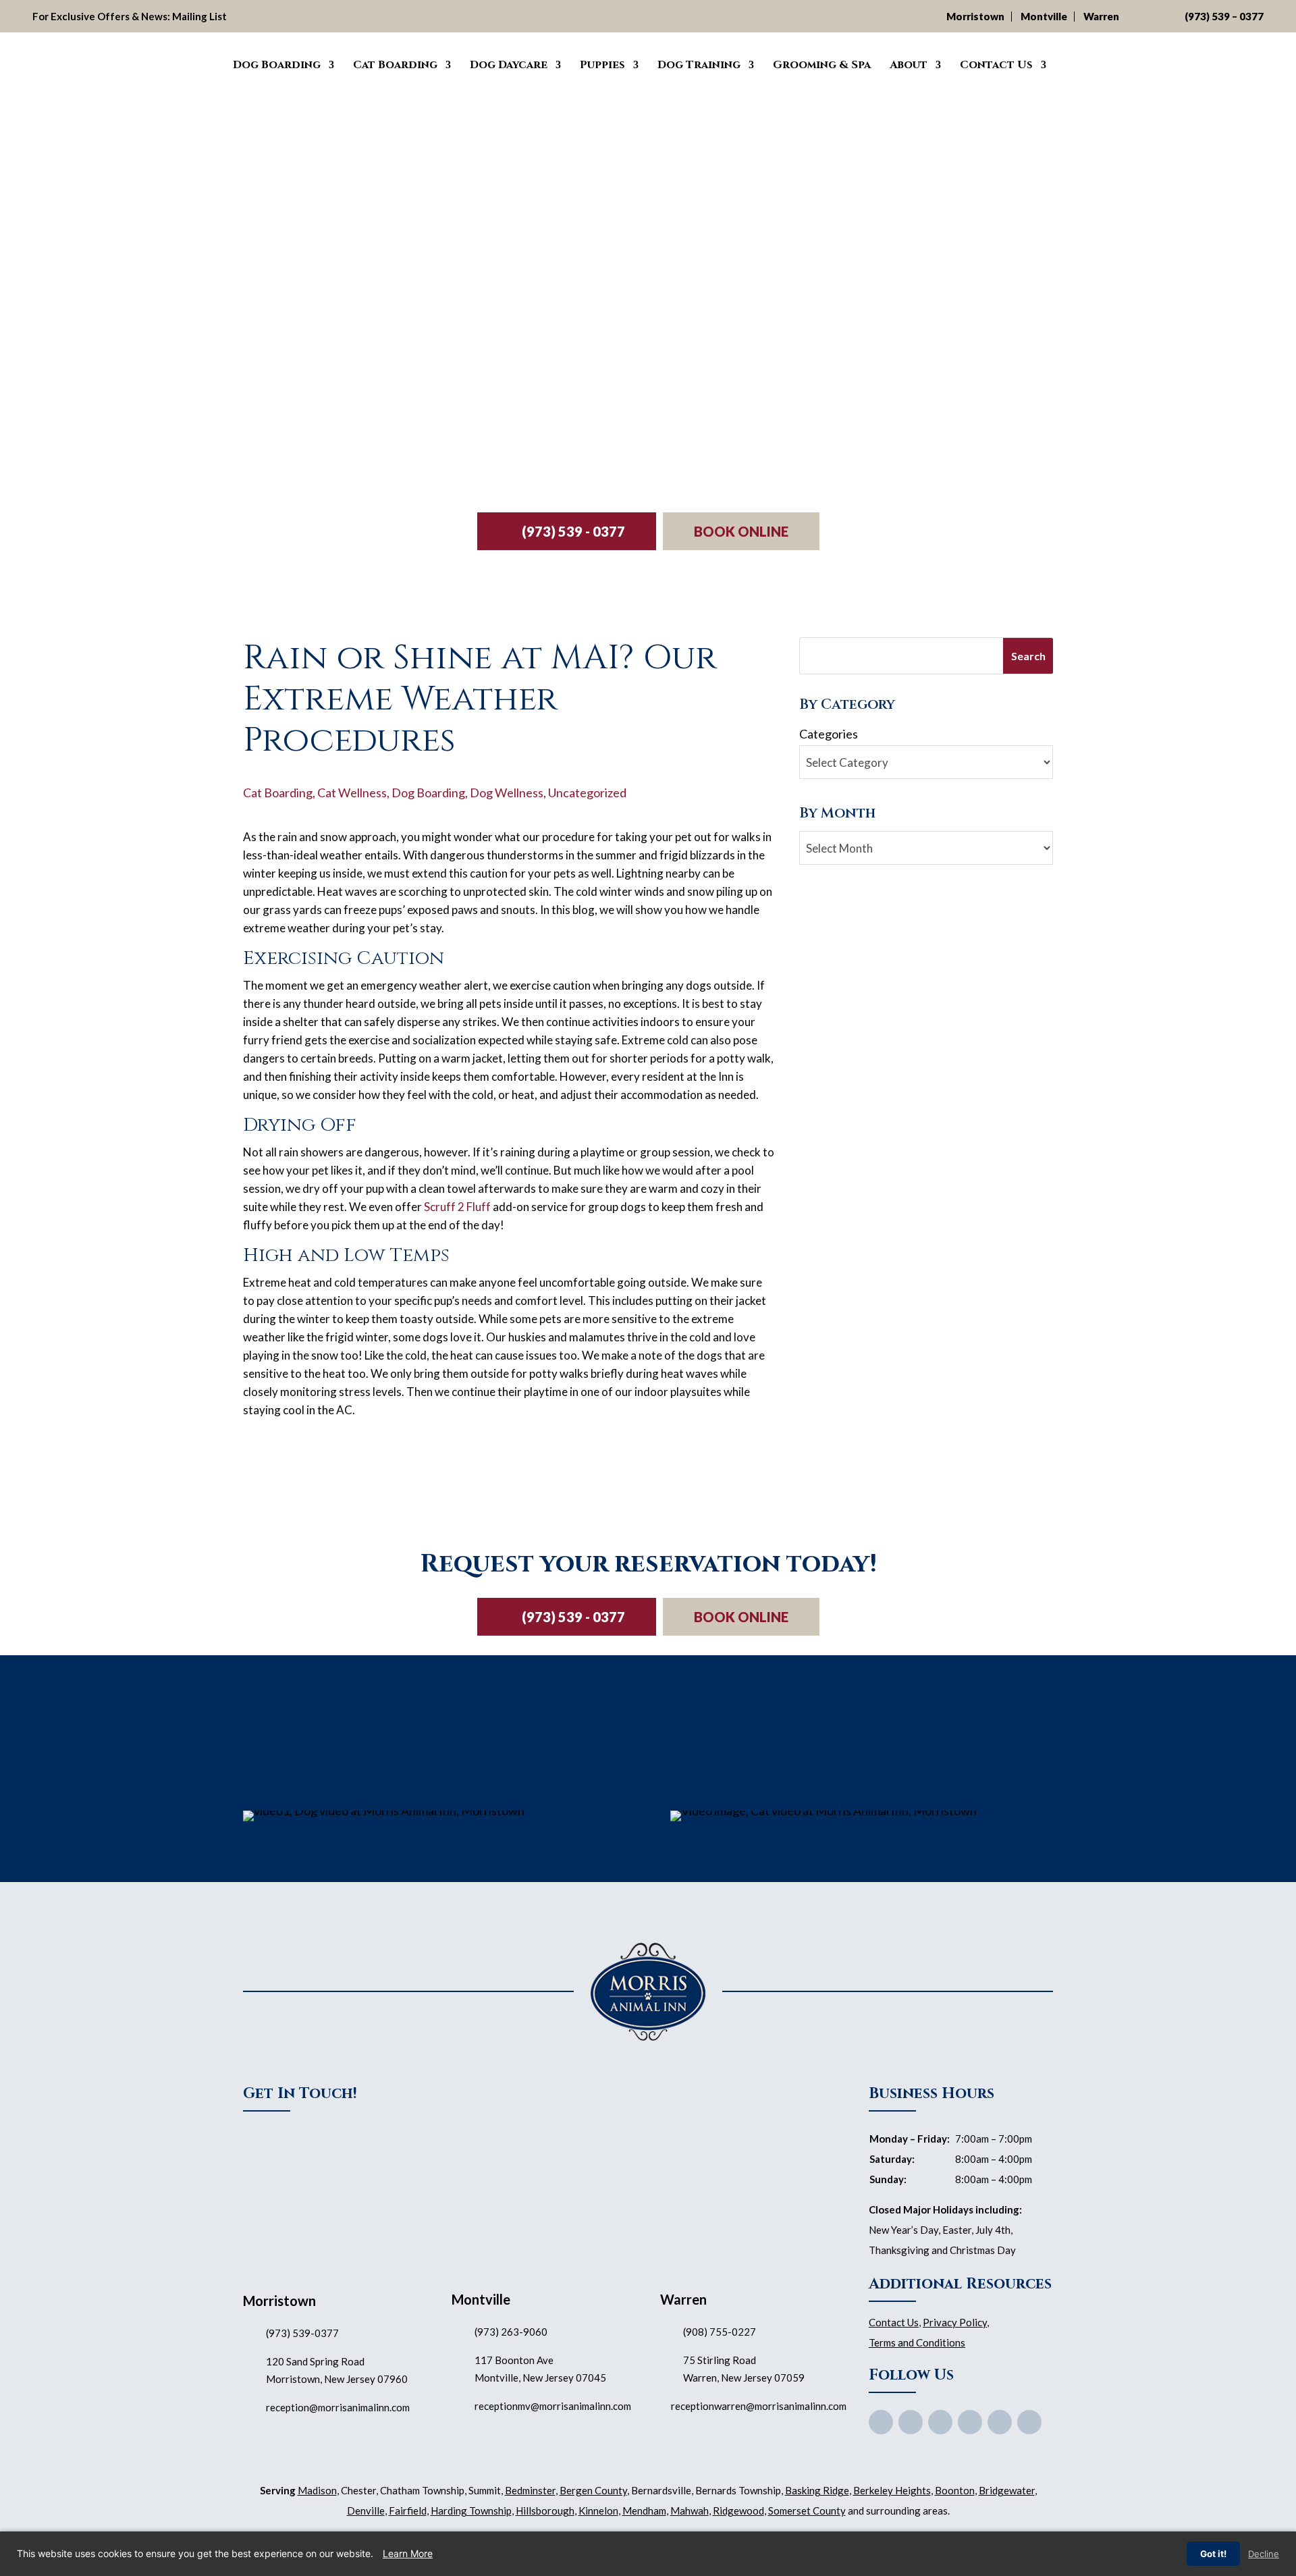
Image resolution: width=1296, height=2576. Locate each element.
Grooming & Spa (822, 65)
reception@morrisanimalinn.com (338, 2407)
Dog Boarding (277, 65)
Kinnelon (598, 2511)
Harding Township (471, 2511)
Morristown (975, 16)
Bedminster (530, 2490)
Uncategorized (587, 793)
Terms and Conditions (917, 2342)
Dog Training (699, 65)
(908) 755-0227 (720, 2332)
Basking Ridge (817, 2490)
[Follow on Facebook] (881, 2422)
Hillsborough (545, 2511)
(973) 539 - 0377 (573, 531)
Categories (829, 734)
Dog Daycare (509, 65)
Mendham (644, 2511)
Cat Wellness (352, 793)
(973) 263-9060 (511, 2332)
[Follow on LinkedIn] (1029, 2422)
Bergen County (593, 2490)
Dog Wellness (507, 793)
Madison (317, 2490)
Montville (1044, 16)
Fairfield (408, 2511)
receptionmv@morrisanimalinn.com (553, 2406)
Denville (366, 2511)
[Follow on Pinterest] (970, 2422)
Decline (1264, 2554)
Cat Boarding (395, 65)
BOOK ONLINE (741, 531)
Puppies (602, 65)
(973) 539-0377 (302, 2333)
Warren (1101, 16)
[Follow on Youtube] (940, 2422)
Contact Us (996, 65)
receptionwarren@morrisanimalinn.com (759, 2406)
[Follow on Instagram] (1000, 2422)
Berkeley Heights (892, 2490)
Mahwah (690, 2511)
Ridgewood (738, 2511)
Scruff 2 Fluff (457, 1207)
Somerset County (807, 2511)
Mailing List (199, 16)
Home (204, 63)
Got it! (1213, 2554)
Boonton (955, 2490)
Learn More (408, 2553)
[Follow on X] (911, 2422)
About (909, 65)
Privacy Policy (955, 2322)
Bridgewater (1007, 2490)
